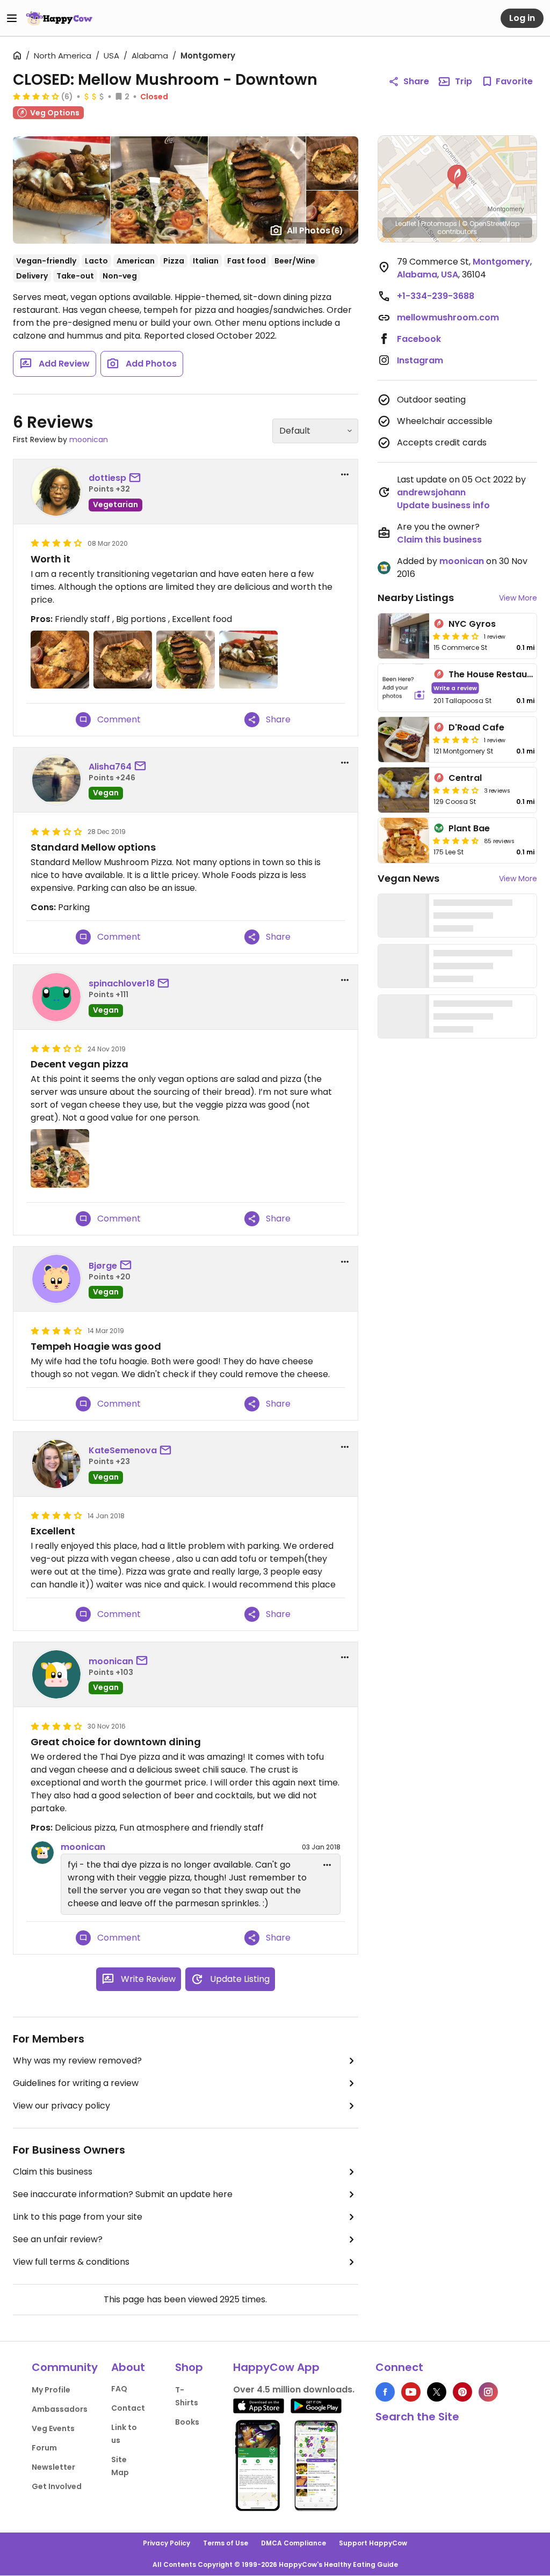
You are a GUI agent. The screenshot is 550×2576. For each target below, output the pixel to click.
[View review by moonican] (56, 1674)
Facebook (419, 339)
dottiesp (107, 478)
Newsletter (53, 2467)
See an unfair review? (58, 2239)
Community (65, 2367)
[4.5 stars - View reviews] (456, 840)
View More (518, 598)
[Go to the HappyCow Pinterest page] (462, 2392)
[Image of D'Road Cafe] (404, 740)
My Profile (51, 2390)
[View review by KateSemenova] (56, 1464)
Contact (128, 2408)
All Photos (315, 230)
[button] (457, 177)
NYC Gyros (472, 624)
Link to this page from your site (78, 2217)
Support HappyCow (373, 2543)
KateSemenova (123, 1450)
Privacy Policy (167, 2543)
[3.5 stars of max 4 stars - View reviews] (36, 96)
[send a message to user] (137, 478)
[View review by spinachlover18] (56, 997)
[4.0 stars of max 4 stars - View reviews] (456, 636)
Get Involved (57, 2486)
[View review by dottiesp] (56, 492)
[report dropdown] (345, 474)
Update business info (443, 505)
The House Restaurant (497, 674)
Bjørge (103, 1266)
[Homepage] (59, 18)
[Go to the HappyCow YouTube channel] (411, 2392)
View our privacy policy (61, 2106)
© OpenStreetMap (491, 224)
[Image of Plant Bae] (404, 840)
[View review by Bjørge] (56, 1279)
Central (465, 778)
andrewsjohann (431, 492)
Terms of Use (226, 2543)
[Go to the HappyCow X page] (437, 2392)
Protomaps (439, 224)
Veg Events (53, 2428)
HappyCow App (276, 2367)
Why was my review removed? (77, 2061)
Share (416, 81)
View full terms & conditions (71, 2262)
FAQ (119, 2389)
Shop (189, 2367)
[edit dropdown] (327, 1865)
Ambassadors (60, 2409)
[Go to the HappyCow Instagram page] (488, 2392)
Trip (464, 81)
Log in (522, 18)
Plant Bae (469, 828)
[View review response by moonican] (42, 1853)
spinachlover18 (122, 983)
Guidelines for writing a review (76, 2083)
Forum (44, 2448)
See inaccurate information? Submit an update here (123, 2194)
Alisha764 (110, 767)
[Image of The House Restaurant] (404, 688)
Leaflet (406, 224)
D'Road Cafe (476, 727)
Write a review (455, 688)
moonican (89, 440)
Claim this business (53, 2172)
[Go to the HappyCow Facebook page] (385, 2392)
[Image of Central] (404, 790)
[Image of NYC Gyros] (404, 636)
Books (187, 2422)
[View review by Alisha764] (56, 780)
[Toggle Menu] (12, 18)
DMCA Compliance (294, 2543)
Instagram (420, 360)
